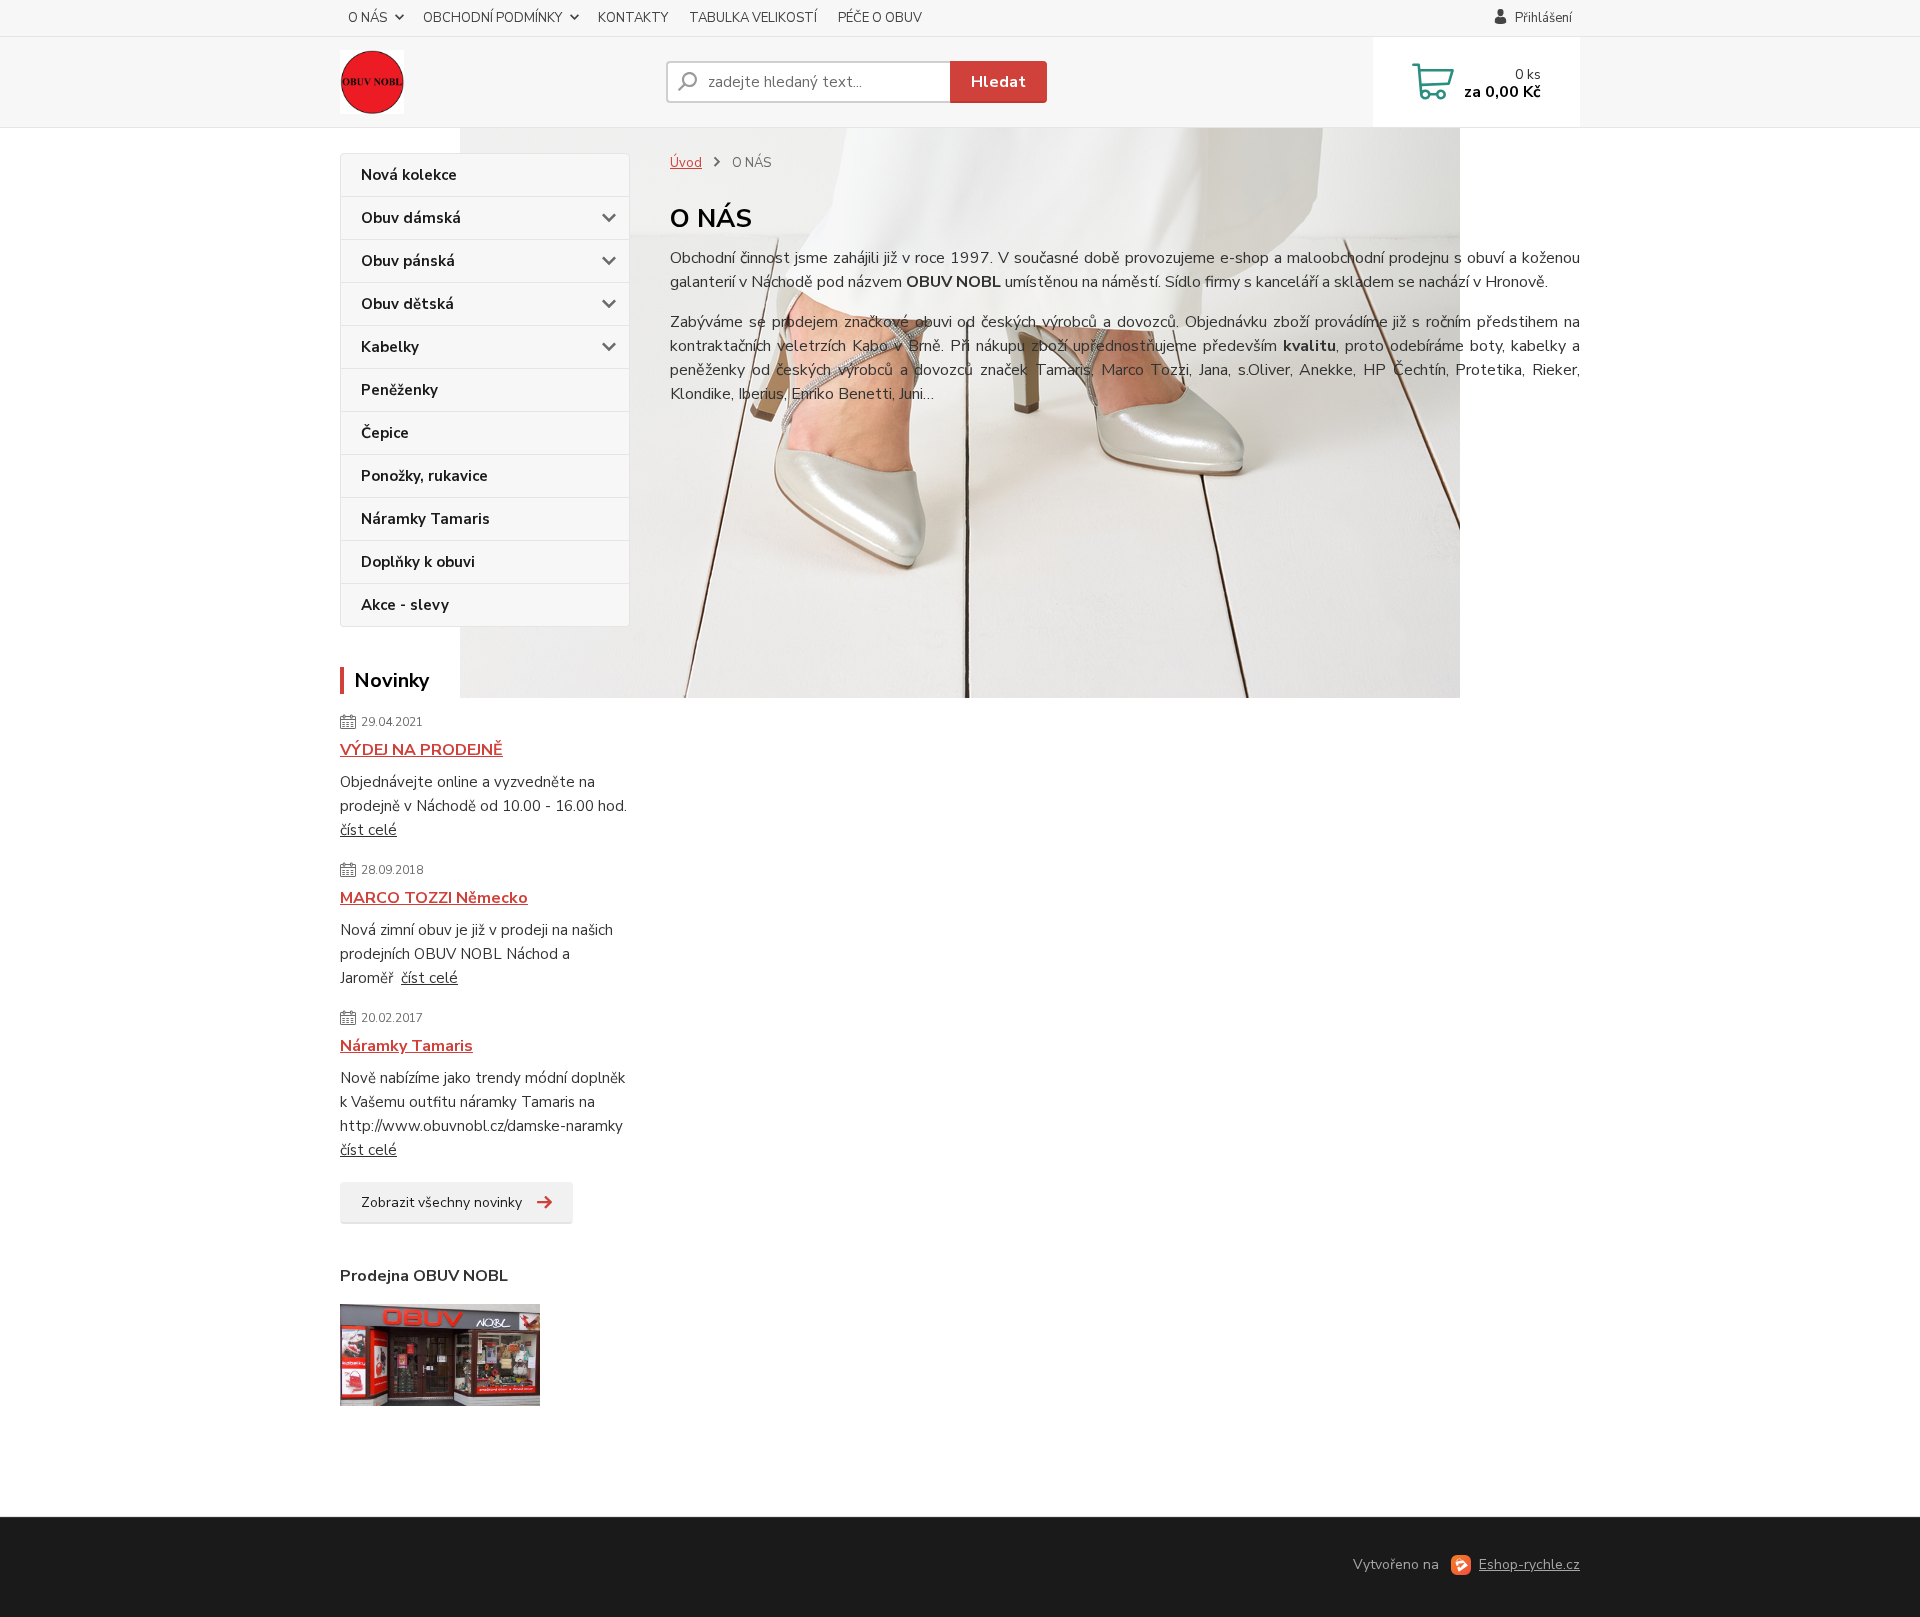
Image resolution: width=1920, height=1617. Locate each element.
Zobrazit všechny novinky (441, 1202)
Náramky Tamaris (425, 519)
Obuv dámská (411, 218)
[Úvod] (495, 82)
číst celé (368, 830)
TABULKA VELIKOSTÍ (753, 18)
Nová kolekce (409, 175)
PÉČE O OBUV (880, 18)
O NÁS (367, 18)
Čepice (385, 433)
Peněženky (399, 390)
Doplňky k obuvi (418, 562)
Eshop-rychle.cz (1529, 1564)
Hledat (998, 82)
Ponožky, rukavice (424, 476)
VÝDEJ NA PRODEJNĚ (421, 750)
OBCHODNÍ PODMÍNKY (492, 18)
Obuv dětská (407, 304)
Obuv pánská (408, 261)
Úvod (686, 163)
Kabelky (390, 347)
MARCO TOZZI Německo (434, 898)
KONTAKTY (633, 18)
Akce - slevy (405, 605)
